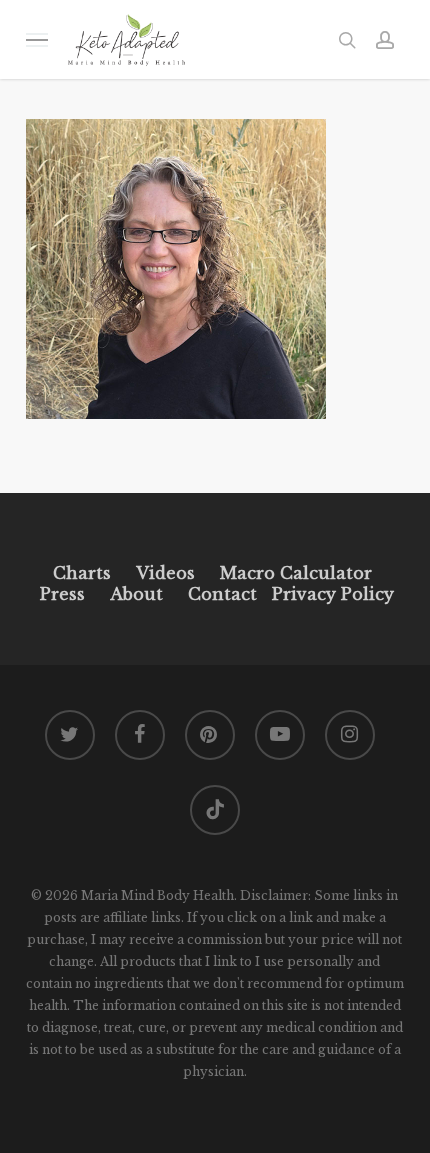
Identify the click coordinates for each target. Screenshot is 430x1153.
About (136, 594)
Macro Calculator (296, 573)
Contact (222, 594)
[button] (37, 39)
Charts (82, 573)
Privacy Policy (330, 594)
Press (62, 594)
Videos (165, 573)
